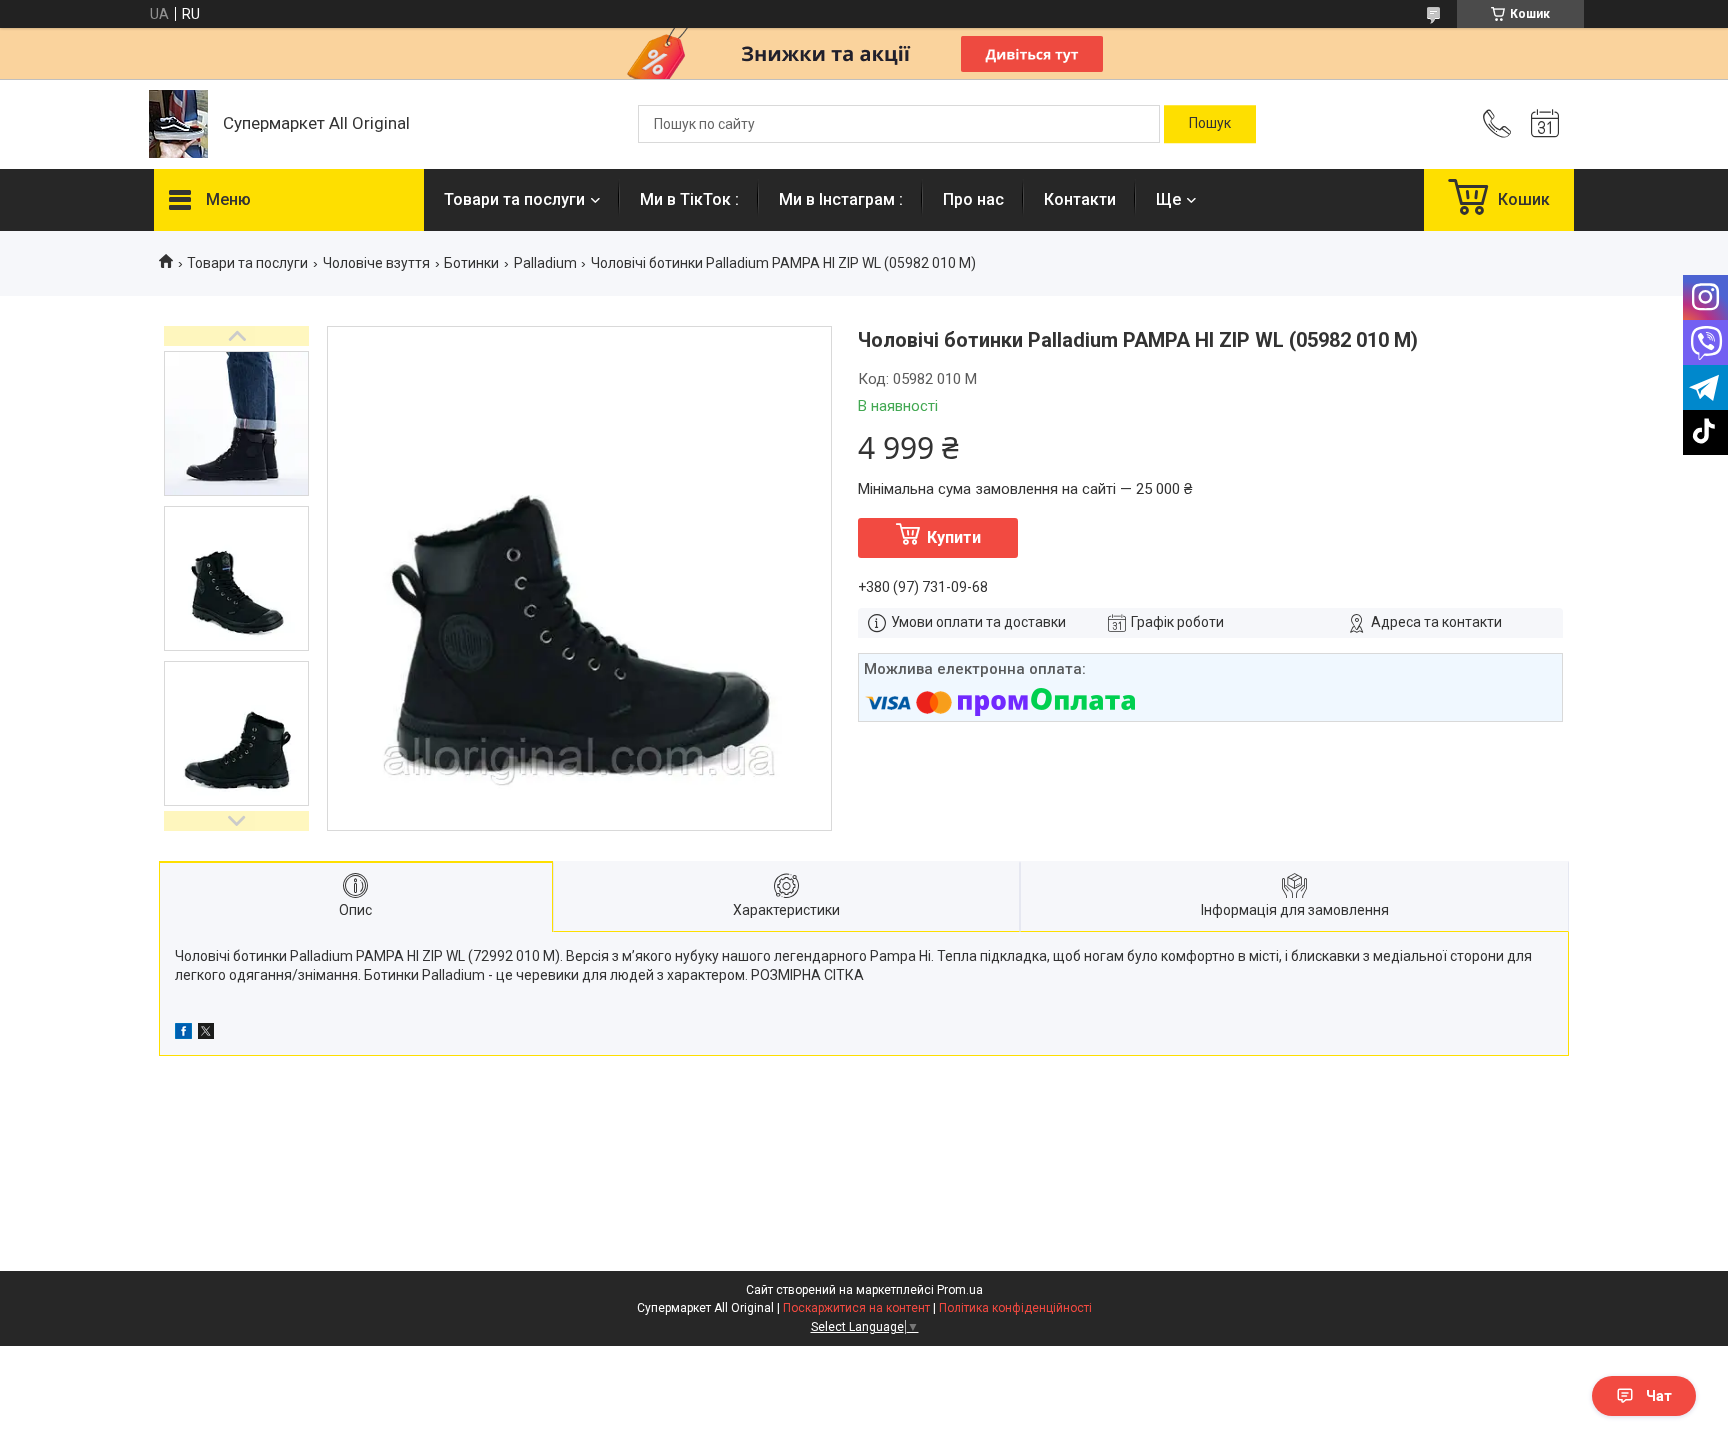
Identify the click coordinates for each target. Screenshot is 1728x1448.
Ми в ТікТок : (689, 199)
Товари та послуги (514, 199)
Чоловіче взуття (376, 263)
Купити (954, 537)
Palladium (545, 263)
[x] (206, 1034)
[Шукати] (1210, 124)
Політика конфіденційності (1015, 1308)
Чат (1659, 1396)
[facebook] (183, 1034)
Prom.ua (960, 1290)
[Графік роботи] (1545, 124)
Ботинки (471, 263)
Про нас (973, 199)
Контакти (1080, 199)
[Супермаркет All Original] (178, 124)
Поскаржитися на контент (856, 1308)
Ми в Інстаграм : (841, 199)
